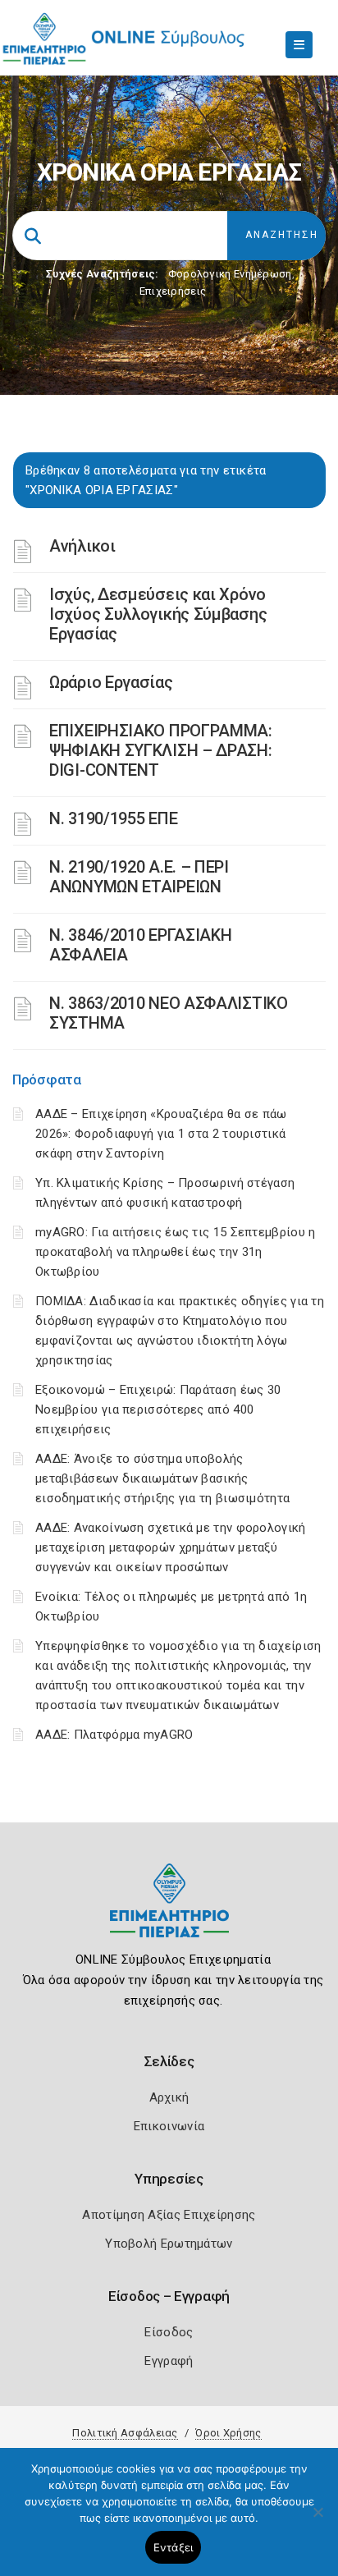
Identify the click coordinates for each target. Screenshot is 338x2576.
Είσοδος (169, 2332)
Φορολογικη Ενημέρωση (230, 274)
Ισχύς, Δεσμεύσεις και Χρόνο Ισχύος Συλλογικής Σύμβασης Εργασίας (158, 614)
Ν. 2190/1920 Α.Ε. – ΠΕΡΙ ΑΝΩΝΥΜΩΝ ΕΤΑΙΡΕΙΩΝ (139, 877)
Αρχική (169, 2097)
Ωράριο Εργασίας (111, 682)
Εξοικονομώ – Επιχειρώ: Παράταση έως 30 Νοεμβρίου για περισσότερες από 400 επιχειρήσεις (158, 1409)
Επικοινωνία (169, 2126)
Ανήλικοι (82, 546)
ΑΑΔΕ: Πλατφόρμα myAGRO (114, 1735)
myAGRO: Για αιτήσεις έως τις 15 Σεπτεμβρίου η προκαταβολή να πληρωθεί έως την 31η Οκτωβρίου (176, 1252)
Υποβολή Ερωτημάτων (169, 2244)
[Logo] (169, 1913)
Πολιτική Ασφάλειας (125, 2433)
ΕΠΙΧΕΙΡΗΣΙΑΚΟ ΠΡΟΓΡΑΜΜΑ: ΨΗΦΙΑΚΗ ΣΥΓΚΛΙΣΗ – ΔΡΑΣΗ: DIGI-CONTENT (161, 750)
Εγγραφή (169, 2361)
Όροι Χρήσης (228, 2433)
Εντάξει (174, 2547)
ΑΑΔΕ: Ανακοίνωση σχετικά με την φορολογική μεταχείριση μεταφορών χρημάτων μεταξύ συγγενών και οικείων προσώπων (171, 1547)
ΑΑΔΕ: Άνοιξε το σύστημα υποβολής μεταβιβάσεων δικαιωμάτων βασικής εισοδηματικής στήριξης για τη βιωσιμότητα (162, 1478)
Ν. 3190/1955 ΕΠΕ (113, 818)
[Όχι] (317, 2520)
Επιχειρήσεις (173, 291)
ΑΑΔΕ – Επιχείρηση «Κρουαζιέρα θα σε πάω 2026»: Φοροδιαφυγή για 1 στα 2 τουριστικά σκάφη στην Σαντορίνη (161, 1134)
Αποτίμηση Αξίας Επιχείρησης (169, 2215)
